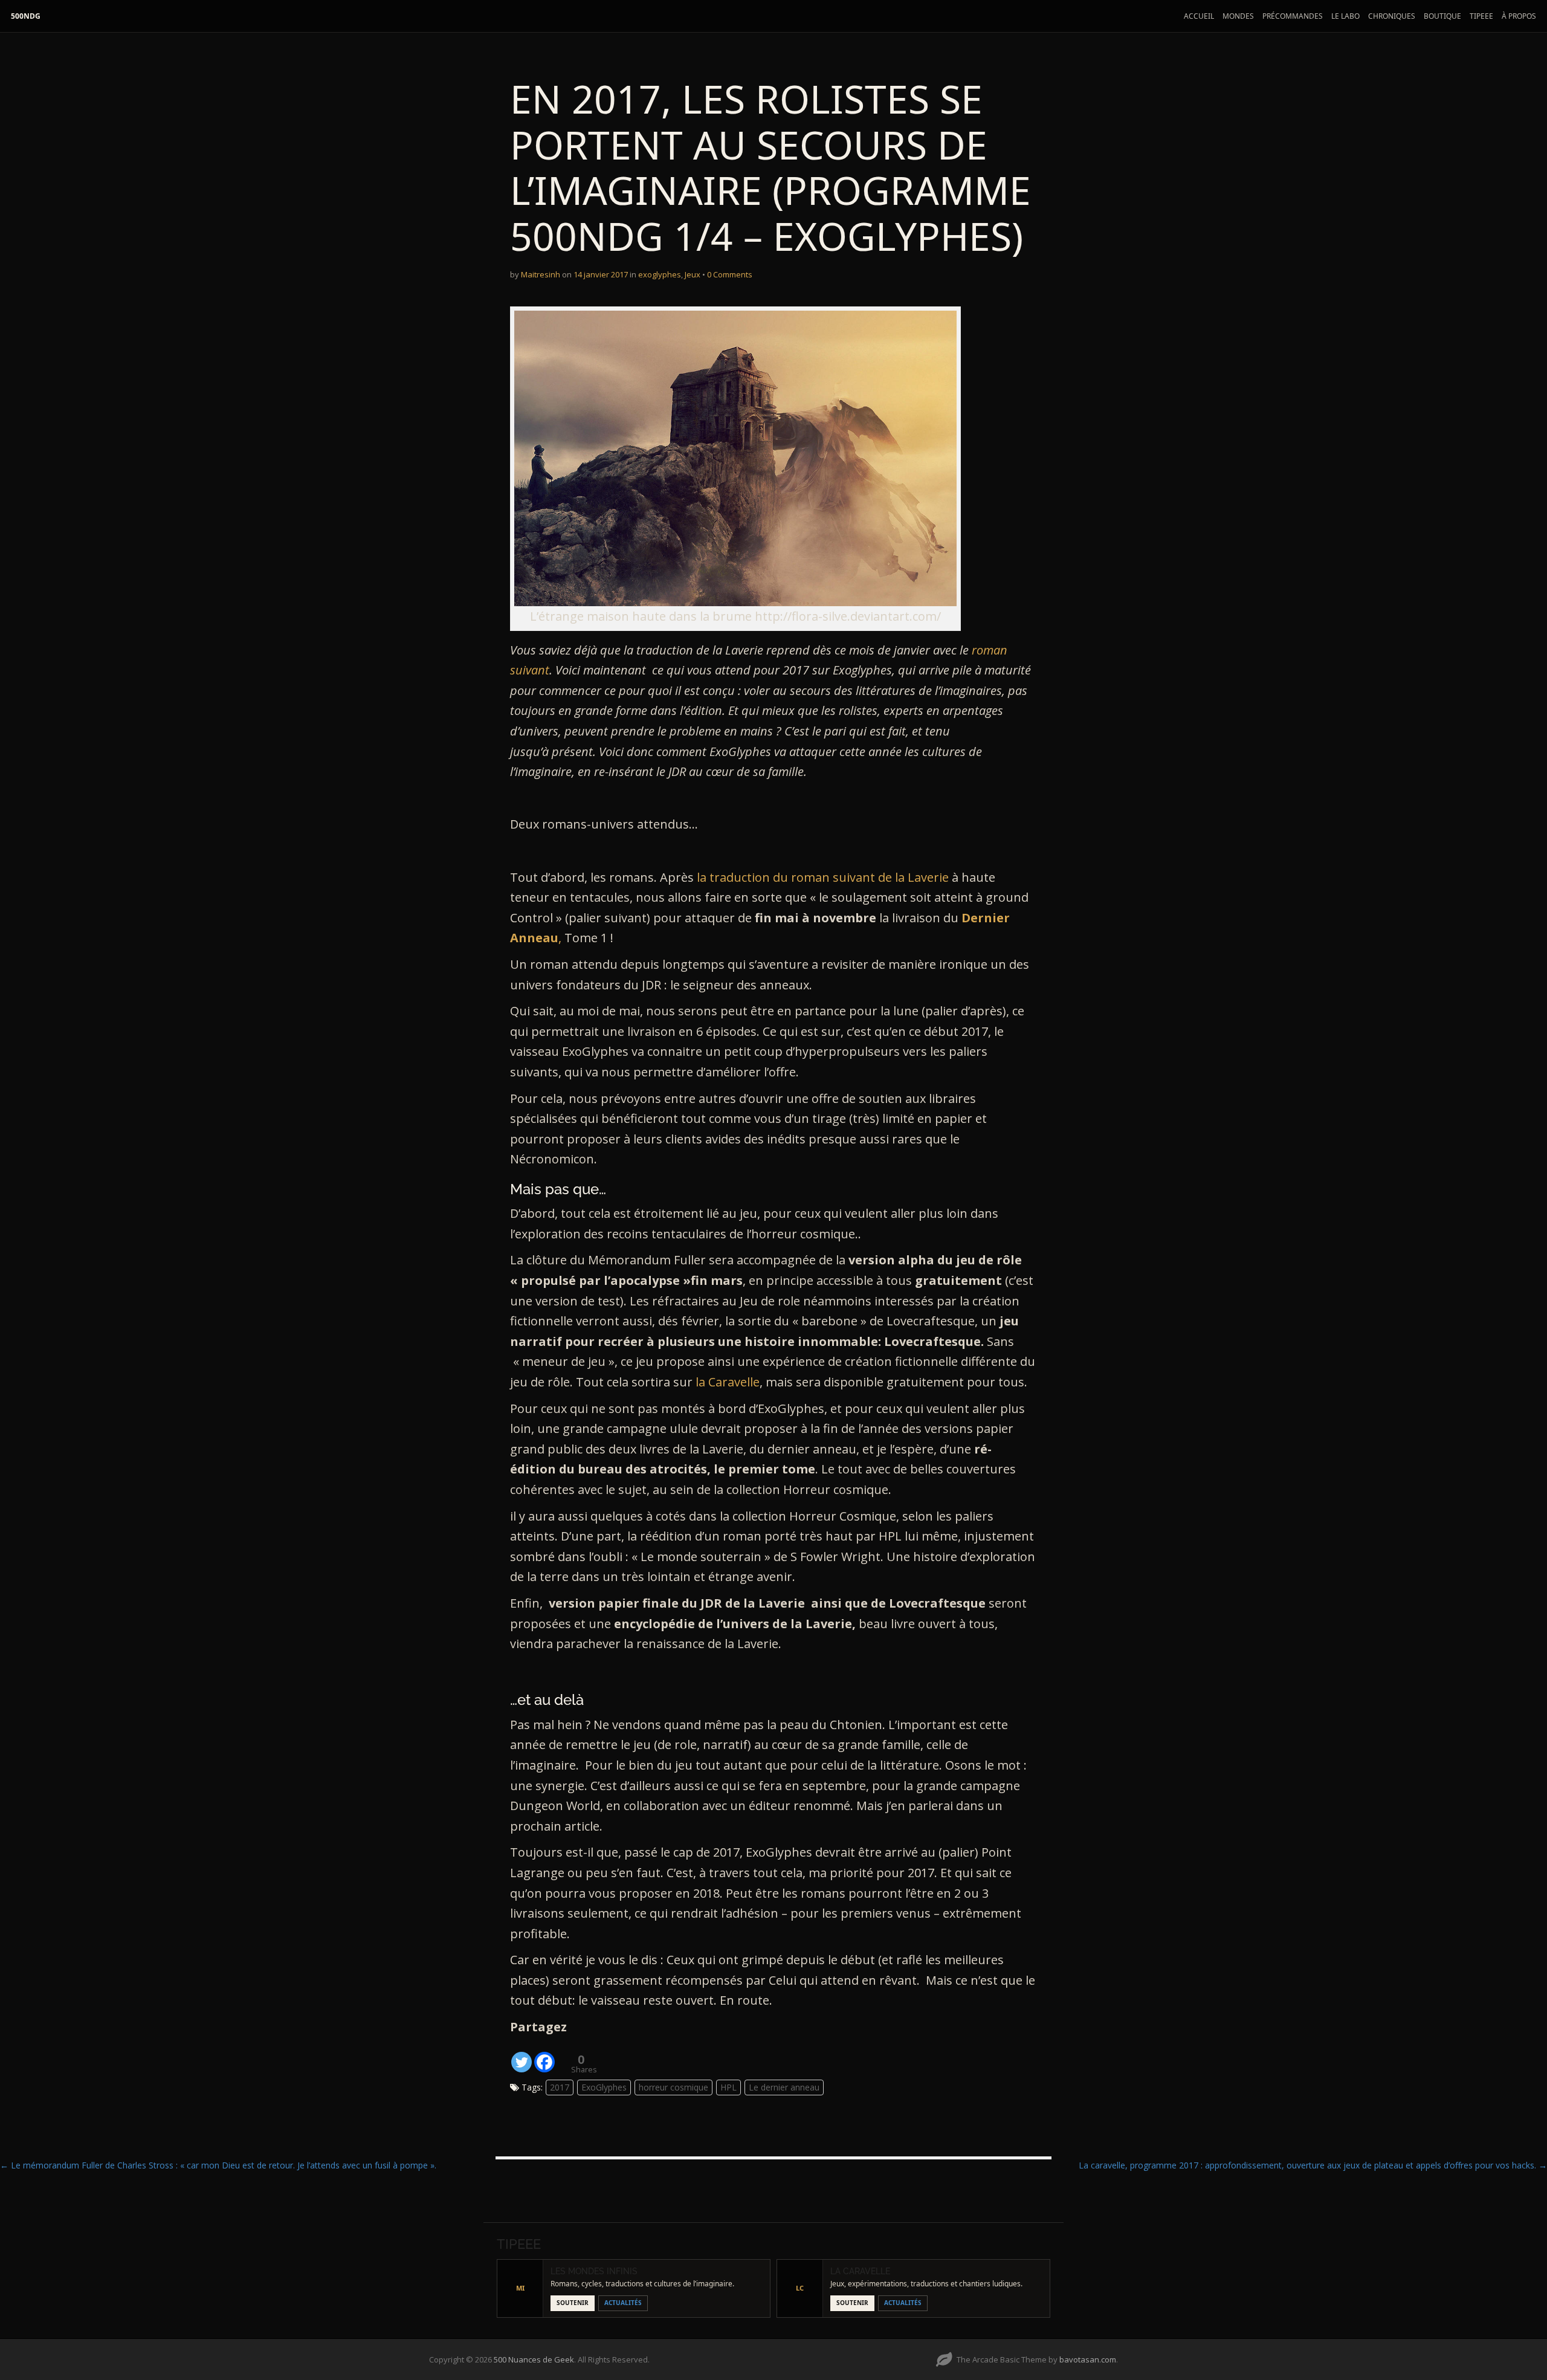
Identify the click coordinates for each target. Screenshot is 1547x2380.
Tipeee (1481, 16)
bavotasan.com (1088, 2359)
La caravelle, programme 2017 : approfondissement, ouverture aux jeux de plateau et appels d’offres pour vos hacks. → (1313, 2165)
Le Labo (1345, 16)
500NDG (26, 16)
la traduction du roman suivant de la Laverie (823, 877)
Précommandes (1293, 16)
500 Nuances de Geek (534, 2359)
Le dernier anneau (784, 2087)
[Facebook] (544, 2055)
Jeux (693, 274)
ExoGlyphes (604, 2087)
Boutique (1442, 16)
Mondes (1238, 16)
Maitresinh (541, 274)
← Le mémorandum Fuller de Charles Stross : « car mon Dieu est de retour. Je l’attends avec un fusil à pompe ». (218, 2165)
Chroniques (1392, 16)
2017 (560, 2087)
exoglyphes (660, 274)
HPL (728, 2087)
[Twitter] (522, 2055)
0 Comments (730, 274)
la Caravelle (728, 1382)
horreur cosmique (673, 2087)
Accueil (1199, 16)
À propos (1519, 16)
